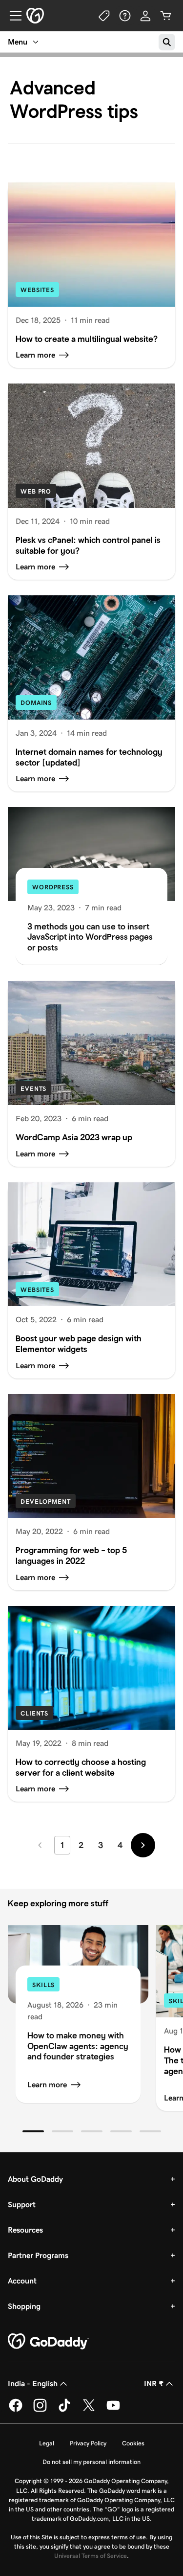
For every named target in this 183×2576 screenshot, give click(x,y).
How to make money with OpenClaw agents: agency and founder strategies (78, 2046)
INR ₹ (154, 2384)
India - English (33, 2384)
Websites (37, 290)
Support (22, 2204)
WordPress (53, 887)
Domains (36, 703)
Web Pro (36, 491)
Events (33, 1089)
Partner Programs (38, 2255)
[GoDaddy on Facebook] (16, 2410)
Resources (25, 2230)
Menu (18, 42)
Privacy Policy (88, 2443)
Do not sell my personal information (91, 2462)
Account (22, 2281)
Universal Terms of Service (91, 2556)
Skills (43, 1985)
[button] (33, 2131)
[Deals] (104, 16)
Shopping (24, 2306)
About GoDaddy (35, 2179)
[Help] (125, 16)
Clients (34, 1713)
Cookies (133, 2443)
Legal (47, 2443)
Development (46, 1502)
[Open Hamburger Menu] (12, 16)
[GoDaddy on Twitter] (89, 2410)
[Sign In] (145, 16)
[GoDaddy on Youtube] (113, 2410)
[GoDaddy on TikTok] (64, 2410)
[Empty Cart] (166, 16)
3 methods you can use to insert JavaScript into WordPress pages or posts (90, 937)
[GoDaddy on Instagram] (40, 2410)
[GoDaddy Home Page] (48, 2342)
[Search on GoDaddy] (167, 42)
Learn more (47, 2085)
